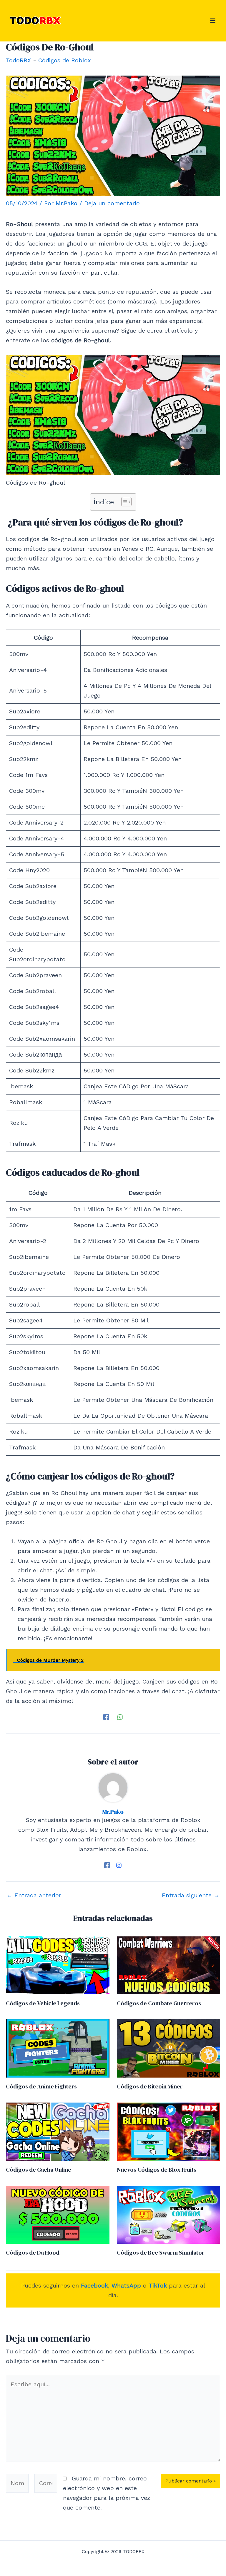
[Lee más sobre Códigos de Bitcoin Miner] (169, 2048)
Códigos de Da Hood (33, 2253)
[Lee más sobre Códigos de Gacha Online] (58, 2131)
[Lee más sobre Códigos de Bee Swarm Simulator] (169, 2214)
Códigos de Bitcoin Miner (150, 2086)
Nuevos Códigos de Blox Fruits (157, 2170)
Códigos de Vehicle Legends (43, 2003)
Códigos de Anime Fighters (41, 2086)
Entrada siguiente (191, 1895)
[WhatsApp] (120, 1716)
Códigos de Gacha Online (39, 2170)
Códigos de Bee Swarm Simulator (161, 2253)
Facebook (94, 2285)
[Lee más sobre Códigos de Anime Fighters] (58, 2048)
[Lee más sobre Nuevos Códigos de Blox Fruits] (169, 2131)
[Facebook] (106, 1716)
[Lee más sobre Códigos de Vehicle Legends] (58, 1965)
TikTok (158, 2285)
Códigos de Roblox (65, 60)
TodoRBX (18, 60)
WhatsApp (126, 2285)
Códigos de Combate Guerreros (159, 2003)
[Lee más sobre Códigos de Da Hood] (58, 2214)
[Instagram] (119, 1865)
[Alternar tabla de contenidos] (123, 502)
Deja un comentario (112, 203)
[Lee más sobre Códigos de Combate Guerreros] (169, 1965)
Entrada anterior (34, 1895)
